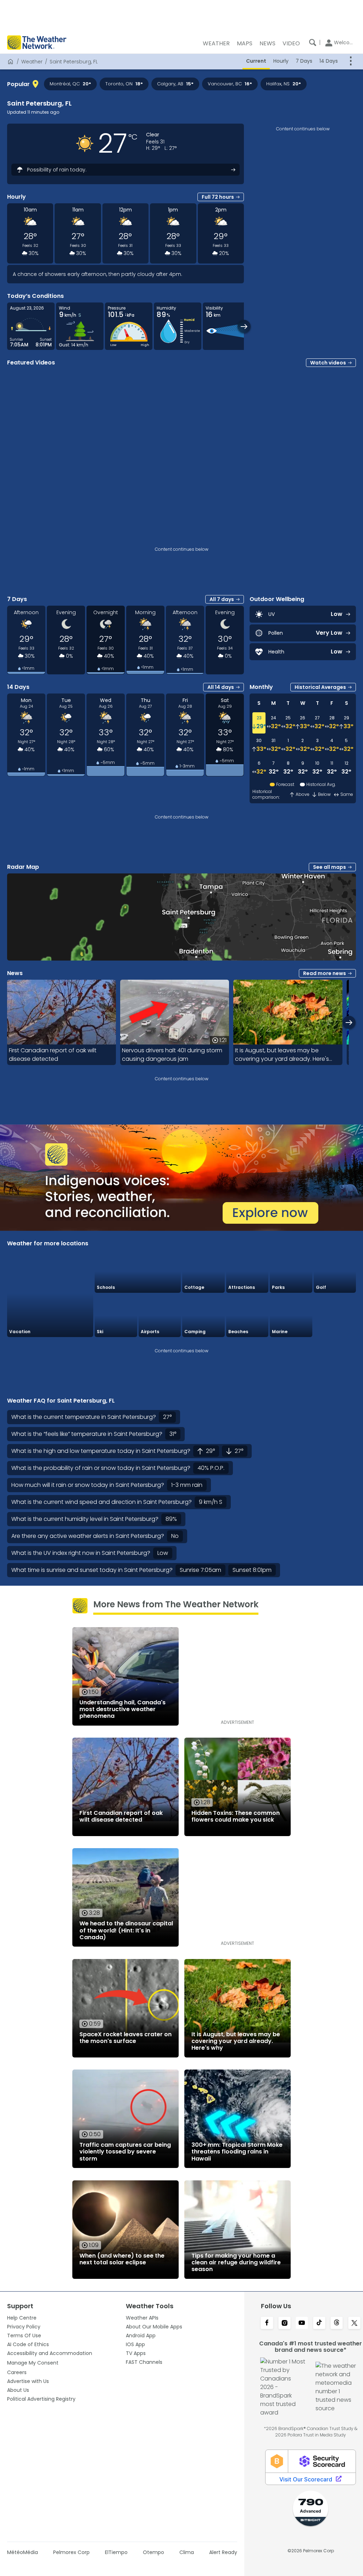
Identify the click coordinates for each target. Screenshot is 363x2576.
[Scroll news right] (349, 1022)
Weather (32, 62)
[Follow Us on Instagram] (284, 2323)
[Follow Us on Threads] (337, 2323)
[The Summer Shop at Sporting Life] (335, 1316)
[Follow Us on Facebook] (267, 2323)
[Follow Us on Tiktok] (319, 2323)
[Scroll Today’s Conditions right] (244, 326)
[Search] (313, 43)
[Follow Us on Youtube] (302, 2323)
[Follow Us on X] (354, 2323)
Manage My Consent (33, 2363)
